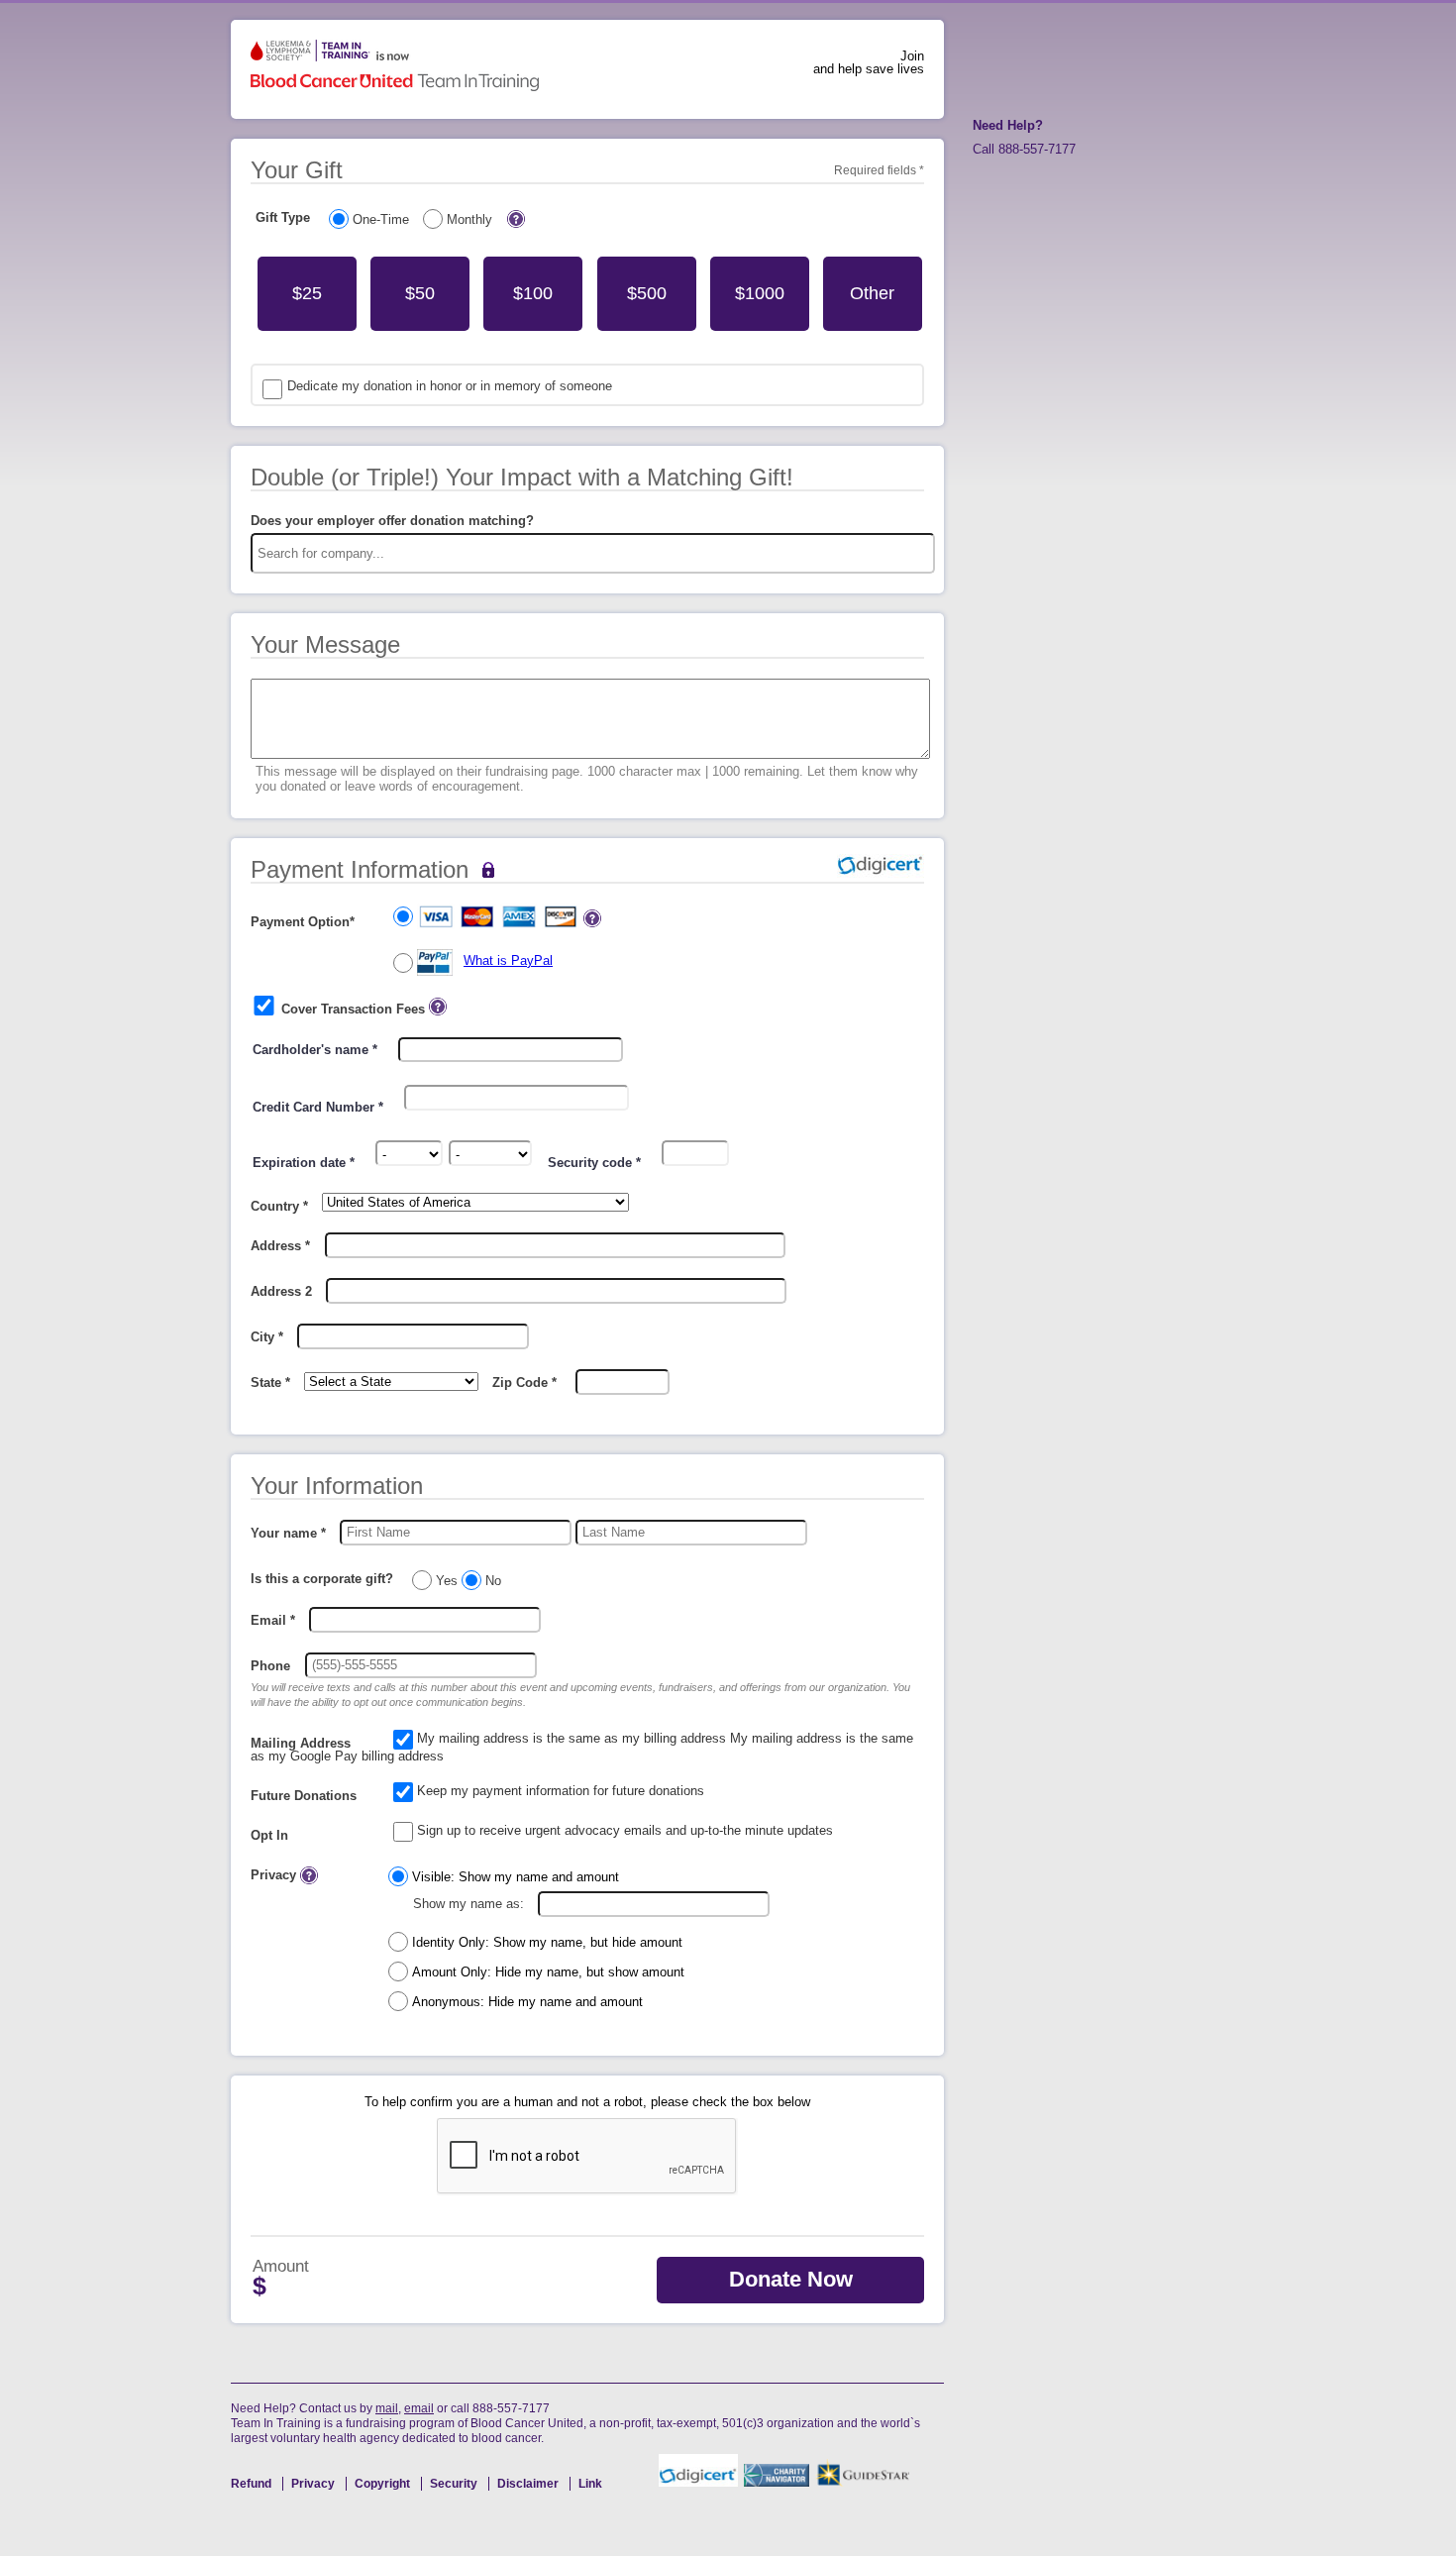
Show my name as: (468, 1904)
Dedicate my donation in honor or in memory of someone (450, 386)
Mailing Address (301, 1743)
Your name (288, 1533)
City (267, 1337)
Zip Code (524, 1383)
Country (279, 1206)
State (270, 1383)
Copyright (384, 2484)
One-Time (381, 219)
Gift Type (283, 217)
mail (387, 2408)
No (491, 1581)
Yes (447, 1581)
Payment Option (303, 922)
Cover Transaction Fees (353, 1009)
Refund (253, 2484)
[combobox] (593, 553)
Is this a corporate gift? (322, 1579)
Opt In (269, 1835)
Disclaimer (529, 2484)
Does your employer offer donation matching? (392, 521)
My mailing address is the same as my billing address (572, 1738)
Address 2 (281, 1291)
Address (280, 1246)
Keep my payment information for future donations (561, 1791)
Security (455, 2484)
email (419, 2408)
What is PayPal (508, 960)
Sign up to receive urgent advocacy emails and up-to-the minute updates (625, 1830)
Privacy (275, 1875)
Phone (270, 1666)
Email (273, 1620)
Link (590, 2484)
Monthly (469, 219)
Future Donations (304, 1796)
